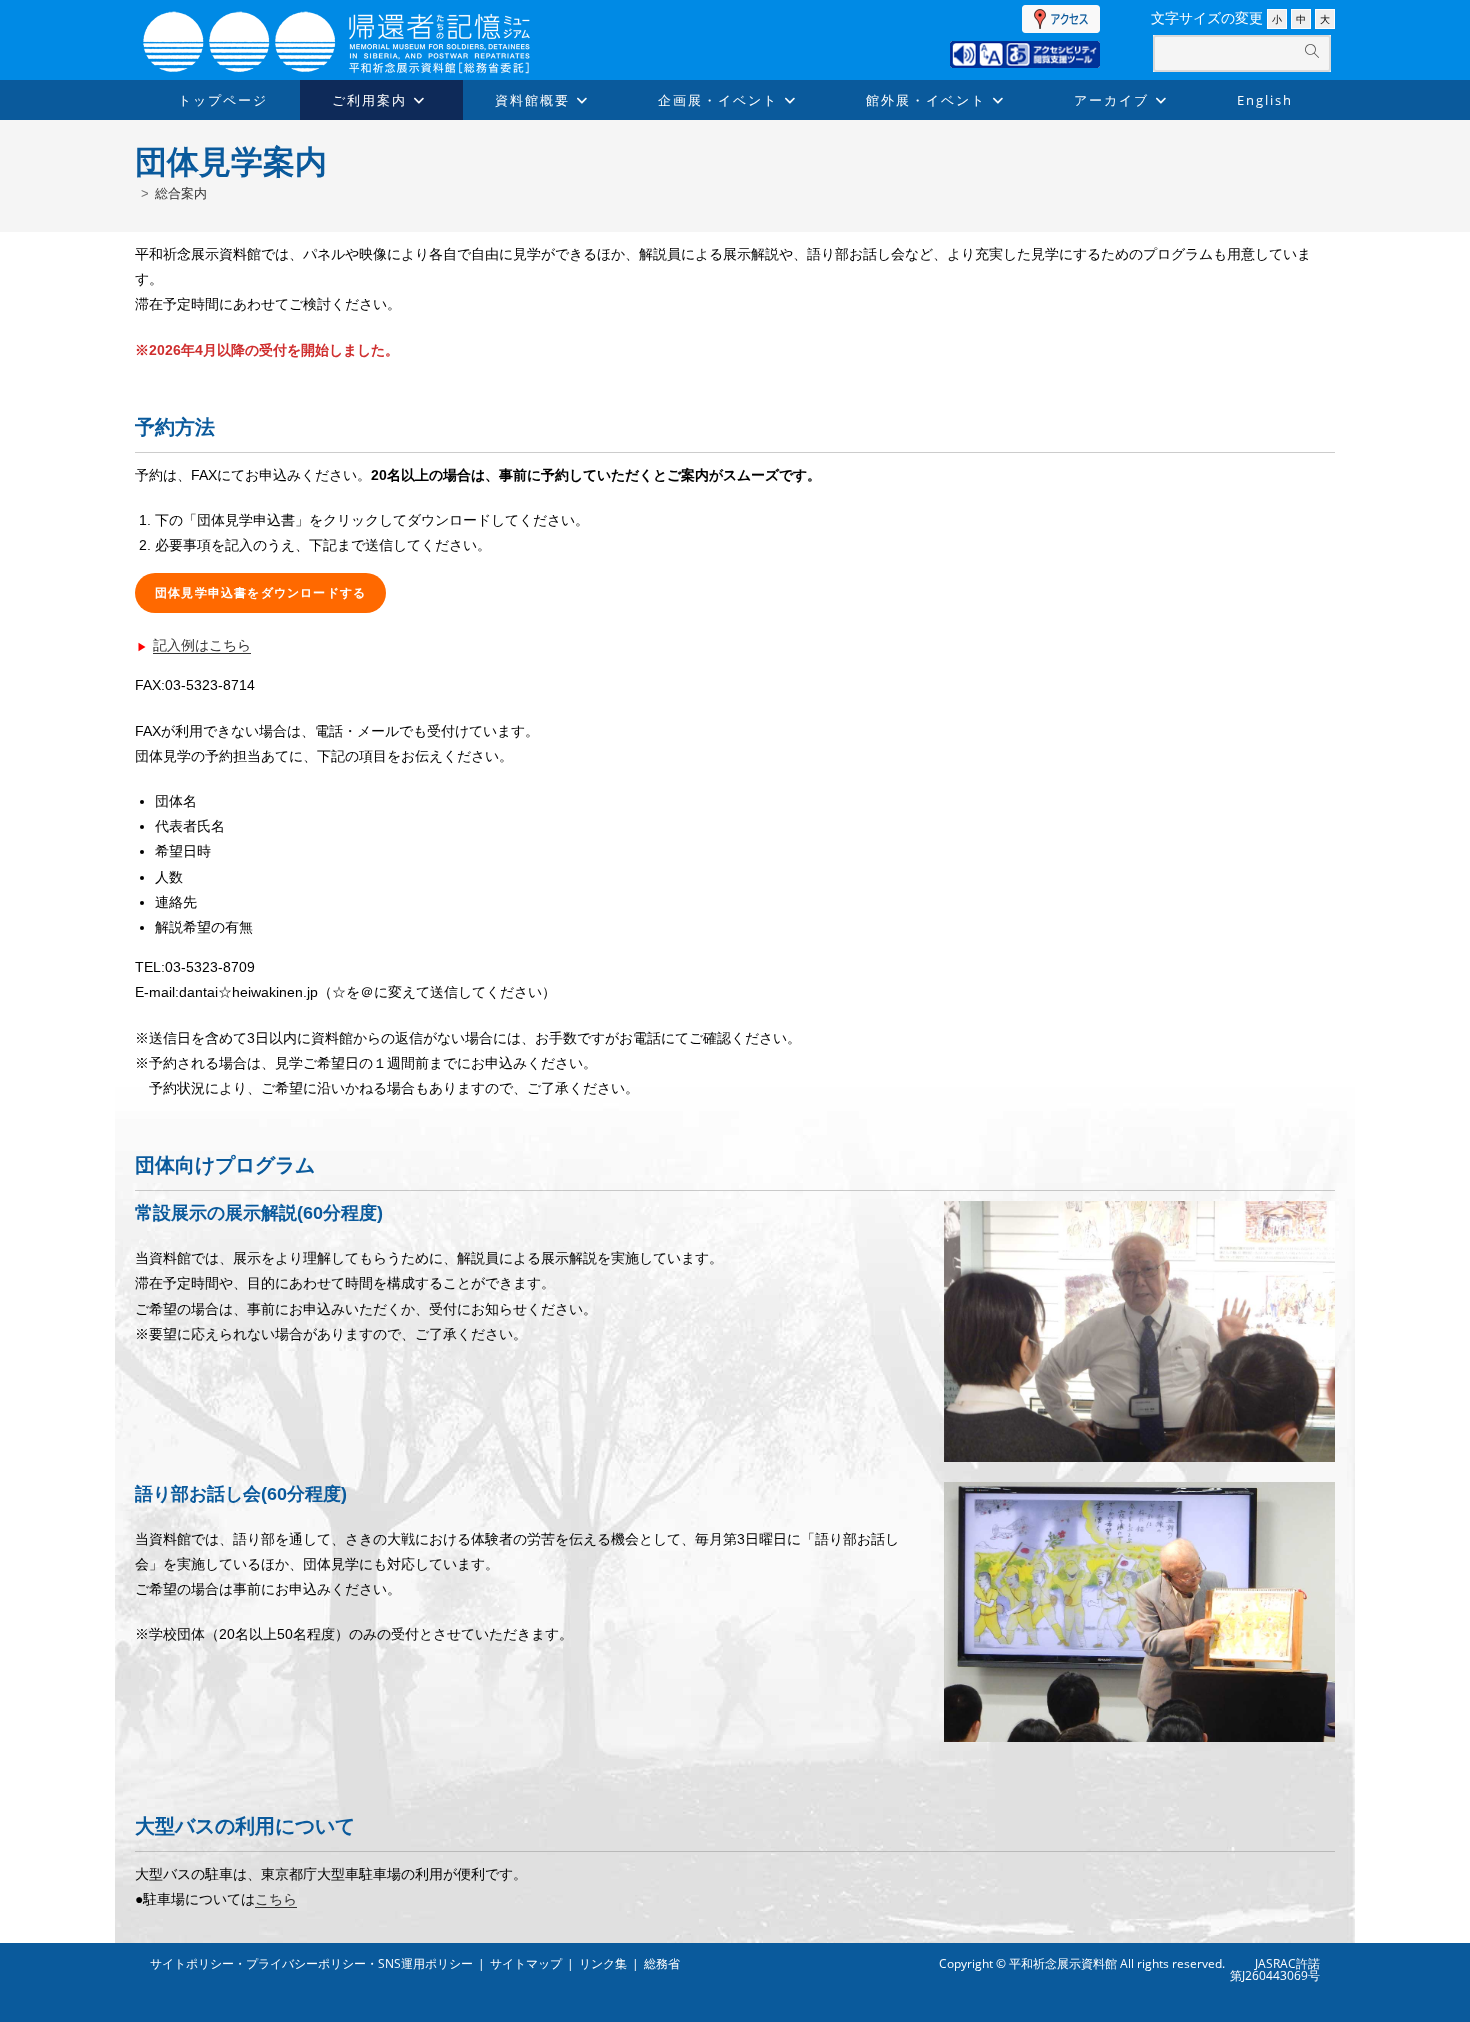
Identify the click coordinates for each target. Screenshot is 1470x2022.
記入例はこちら (202, 645)
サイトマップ (526, 1963)
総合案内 (181, 193)
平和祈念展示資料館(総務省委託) (385, 22)
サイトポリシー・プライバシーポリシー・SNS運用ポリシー (311, 1963)
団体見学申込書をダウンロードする (260, 593)
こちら (276, 1899)
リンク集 (603, 1963)
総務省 (662, 1963)
